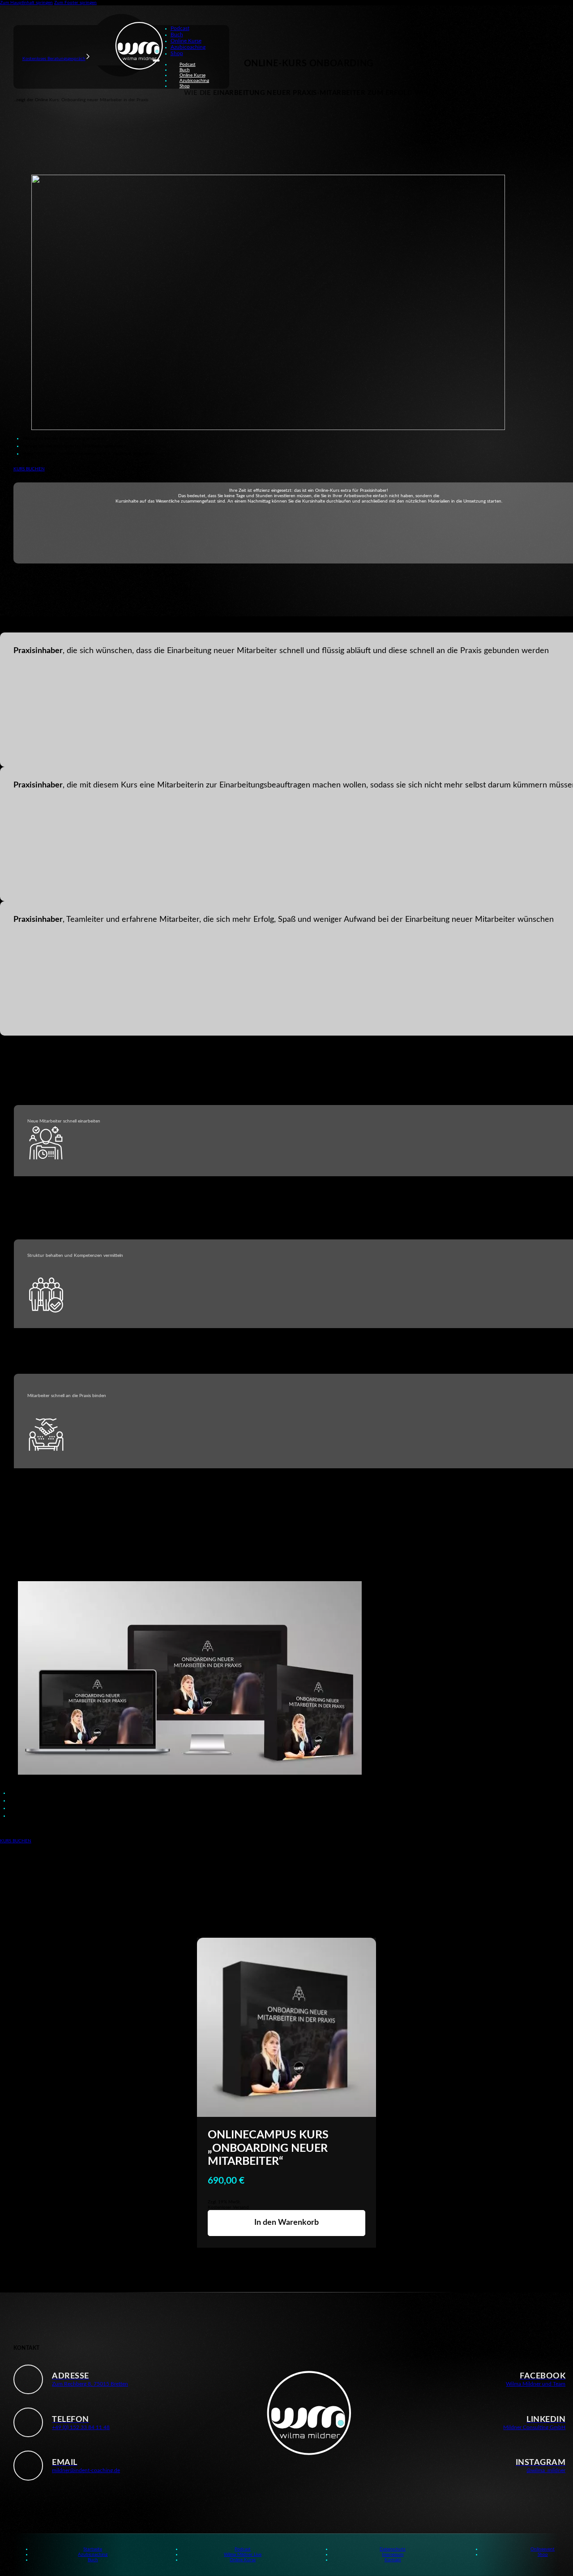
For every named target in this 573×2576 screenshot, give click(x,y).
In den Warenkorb (286, 2223)
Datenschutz (393, 2549)
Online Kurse (186, 41)
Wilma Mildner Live (243, 2554)
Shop (177, 53)
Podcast (180, 28)
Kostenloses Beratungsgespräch (54, 59)
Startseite (93, 2549)
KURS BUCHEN (29, 469)
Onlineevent (543, 2549)
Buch (177, 34)
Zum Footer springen (75, 3)
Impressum (393, 2554)
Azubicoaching (188, 47)
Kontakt (393, 2560)
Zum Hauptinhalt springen (26, 3)
